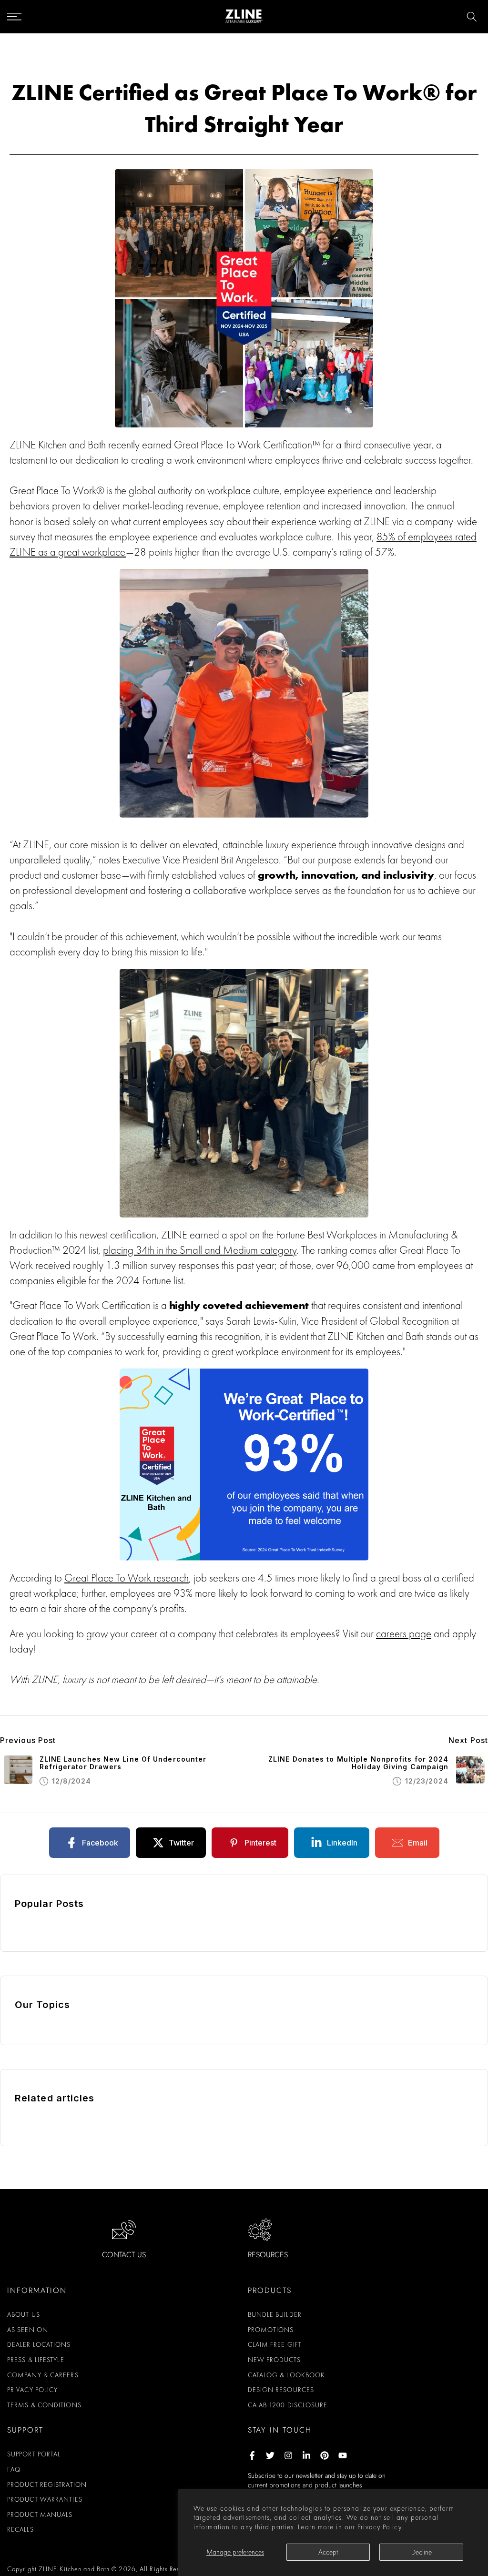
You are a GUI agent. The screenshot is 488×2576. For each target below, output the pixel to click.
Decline (422, 2552)
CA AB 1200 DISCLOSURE (288, 2405)
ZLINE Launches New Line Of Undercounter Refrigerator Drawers (123, 1763)
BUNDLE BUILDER (275, 2314)
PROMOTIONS (271, 2330)
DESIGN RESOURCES (281, 2390)
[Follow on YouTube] (343, 2455)
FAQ (14, 2469)
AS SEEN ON (28, 2330)
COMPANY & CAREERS (43, 2375)
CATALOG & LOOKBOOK (287, 2375)
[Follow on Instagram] (288, 2455)
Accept (328, 2552)
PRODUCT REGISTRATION (47, 2485)
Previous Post (28, 1740)
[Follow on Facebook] (252, 2455)
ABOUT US (24, 2314)
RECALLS (20, 2529)
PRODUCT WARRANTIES (45, 2499)
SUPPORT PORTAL (34, 2454)
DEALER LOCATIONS (39, 2344)
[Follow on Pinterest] (325, 2455)
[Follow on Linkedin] (306, 2455)
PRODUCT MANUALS (40, 2515)
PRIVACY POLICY (32, 2390)
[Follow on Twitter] (270, 2455)
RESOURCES (268, 2255)
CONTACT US (124, 2255)
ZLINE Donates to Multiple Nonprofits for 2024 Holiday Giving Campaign (359, 1763)
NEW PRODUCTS (274, 2360)
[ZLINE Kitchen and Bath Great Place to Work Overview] (244, 298)
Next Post (468, 1740)
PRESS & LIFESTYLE (36, 2360)
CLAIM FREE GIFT (275, 2344)
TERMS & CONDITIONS (44, 2405)
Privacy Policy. (381, 2527)
